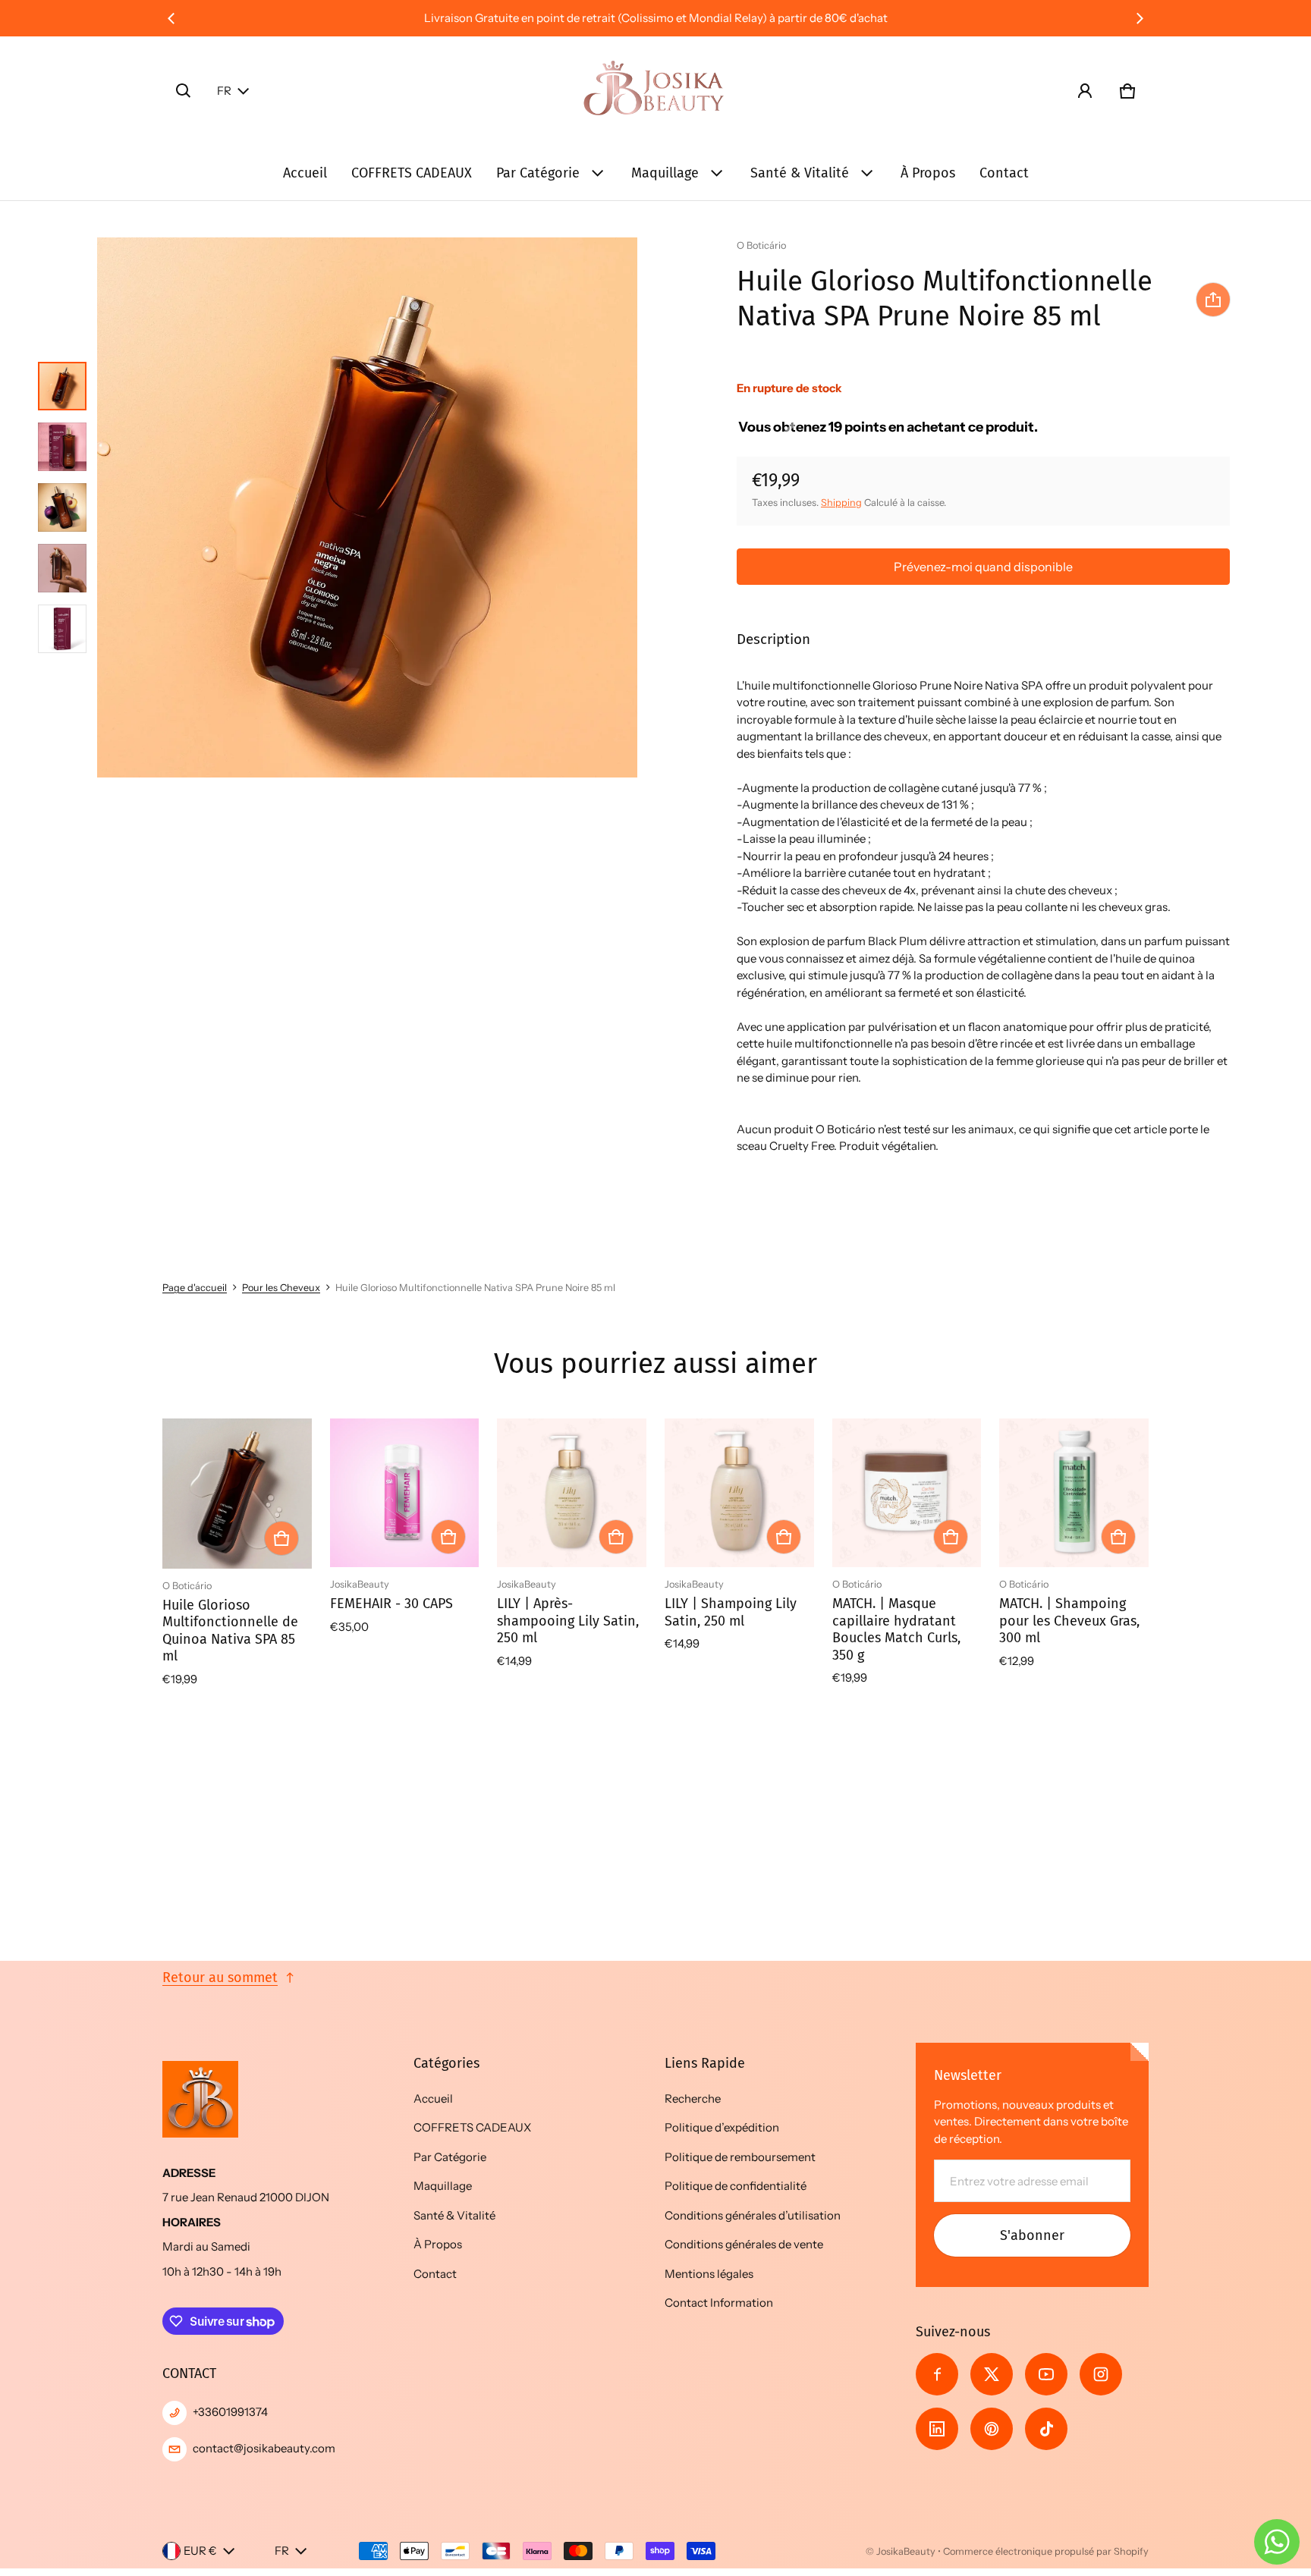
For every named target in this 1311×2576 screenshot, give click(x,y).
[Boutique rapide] (281, 1538)
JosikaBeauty (906, 2551)
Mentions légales (709, 2274)
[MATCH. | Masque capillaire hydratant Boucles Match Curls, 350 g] (907, 1493)
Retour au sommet (220, 1978)
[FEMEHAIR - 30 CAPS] (405, 1493)
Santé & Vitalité (800, 173)
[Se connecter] (1085, 91)
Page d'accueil (195, 1288)
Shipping (841, 503)
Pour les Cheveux (281, 1288)
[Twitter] (992, 2374)
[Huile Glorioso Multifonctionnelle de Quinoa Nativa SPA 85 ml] (237, 1494)
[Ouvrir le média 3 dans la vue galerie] (62, 507)
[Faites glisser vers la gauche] (171, 18)
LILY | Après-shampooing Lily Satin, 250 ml (568, 1621)
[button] (184, 91)
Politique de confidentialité (736, 2186)
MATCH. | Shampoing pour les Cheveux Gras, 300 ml (1069, 1621)
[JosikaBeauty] (655, 91)
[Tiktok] (1046, 2429)
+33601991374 (230, 2412)
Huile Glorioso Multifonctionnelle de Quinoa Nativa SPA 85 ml (230, 1631)
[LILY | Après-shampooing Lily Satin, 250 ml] (572, 1493)
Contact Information (719, 2303)
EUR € (200, 2551)
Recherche (693, 2098)
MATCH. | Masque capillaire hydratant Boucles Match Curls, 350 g (896, 1629)
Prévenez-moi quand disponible (983, 567)
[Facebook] (937, 2374)
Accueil (305, 173)
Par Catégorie (538, 173)
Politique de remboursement (740, 2157)
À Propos (928, 173)
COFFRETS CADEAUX (412, 173)
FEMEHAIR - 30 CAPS (391, 1604)
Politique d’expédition (722, 2127)
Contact (1004, 173)
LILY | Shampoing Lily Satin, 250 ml (731, 1612)
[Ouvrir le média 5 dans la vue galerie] (62, 629)
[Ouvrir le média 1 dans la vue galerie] (62, 386)
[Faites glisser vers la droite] (1140, 18)
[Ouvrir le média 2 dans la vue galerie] (62, 447)
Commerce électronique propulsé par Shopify (1046, 2551)
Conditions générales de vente (744, 2244)
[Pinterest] (992, 2429)
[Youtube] (1046, 2374)
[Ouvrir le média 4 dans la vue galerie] (62, 568)
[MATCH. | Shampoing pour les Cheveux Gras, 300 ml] (1074, 1493)
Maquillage (665, 173)
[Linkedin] (937, 2429)
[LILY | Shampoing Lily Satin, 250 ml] (739, 1493)
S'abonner (1032, 2235)
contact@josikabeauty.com (264, 2448)
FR (224, 91)
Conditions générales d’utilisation (753, 2215)
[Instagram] (1101, 2374)
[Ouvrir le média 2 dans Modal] (367, 507)
